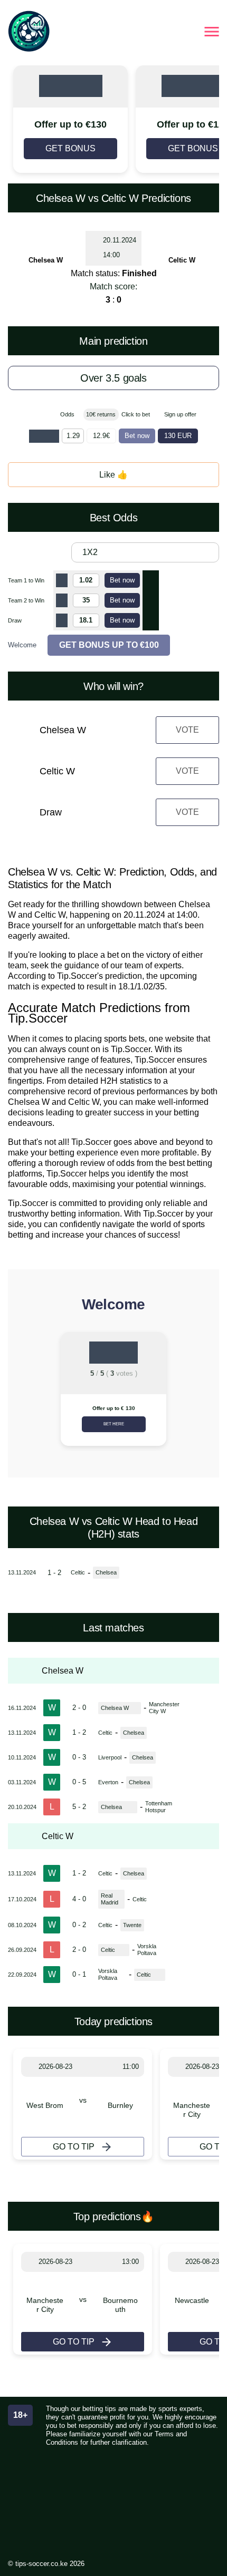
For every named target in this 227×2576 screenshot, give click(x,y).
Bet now (137, 436)
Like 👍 (113, 475)
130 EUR (178, 436)
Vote (187, 730)
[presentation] (21, 1393)
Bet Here (114, 1424)
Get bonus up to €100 (109, 645)
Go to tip (74, 2147)
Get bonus (70, 148)
